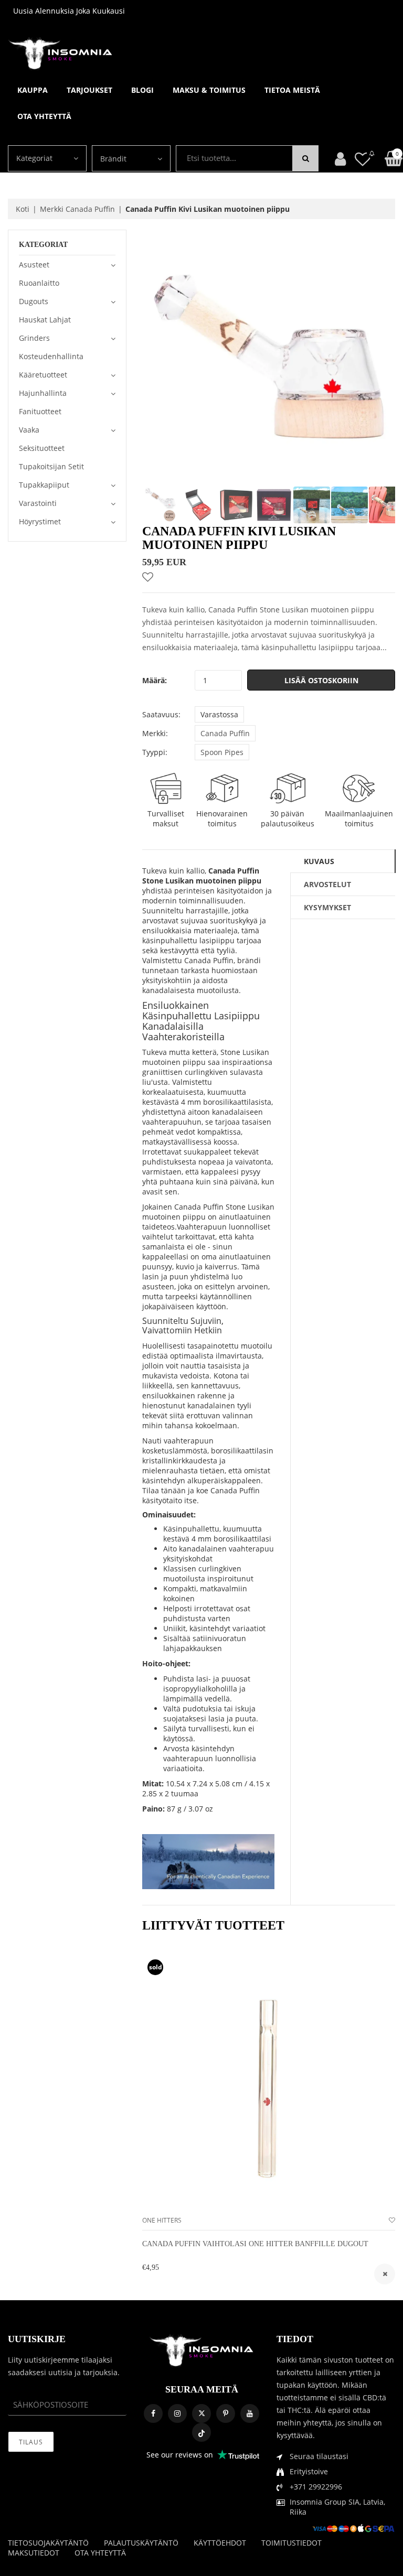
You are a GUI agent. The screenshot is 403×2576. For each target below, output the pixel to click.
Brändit (113, 159)
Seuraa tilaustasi (319, 2456)
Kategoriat (34, 158)
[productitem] (385, 2274)
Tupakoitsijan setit (51, 466)
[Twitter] (201, 2413)
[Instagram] (177, 2413)
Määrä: (155, 680)
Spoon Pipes (222, 752)
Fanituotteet (40, 411)
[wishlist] (392, 2220)
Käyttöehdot (220, 2543)
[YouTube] (250, 2413)
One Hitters (162, 2220)
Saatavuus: (161, 714)
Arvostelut (327, 884)
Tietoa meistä (292, 90)
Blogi (142, 90)
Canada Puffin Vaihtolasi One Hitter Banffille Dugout (255, 2244)
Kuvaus (319, 861)
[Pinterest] (226, 2413)
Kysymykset (327, 907)
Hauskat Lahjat (45, 320)
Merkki (77, 209)
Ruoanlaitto (39, 283)
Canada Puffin (225, 733)
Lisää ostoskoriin (321, 680)
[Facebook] (153, 2413)
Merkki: (155, 733)
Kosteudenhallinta (51, 356)
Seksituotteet (42, 448)
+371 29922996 (316, 2487)
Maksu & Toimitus (209, 90)
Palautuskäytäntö (141, 2543)
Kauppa (33, 90)
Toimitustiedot (291, 2543)
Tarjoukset (89, 90)
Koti (23, 209)
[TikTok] (201, 2432)
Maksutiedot (34, 2553)
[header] (363, 159)
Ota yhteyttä (44, 116)
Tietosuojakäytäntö (48, 2543)
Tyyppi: (155, 752)
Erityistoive (309, 2471)
